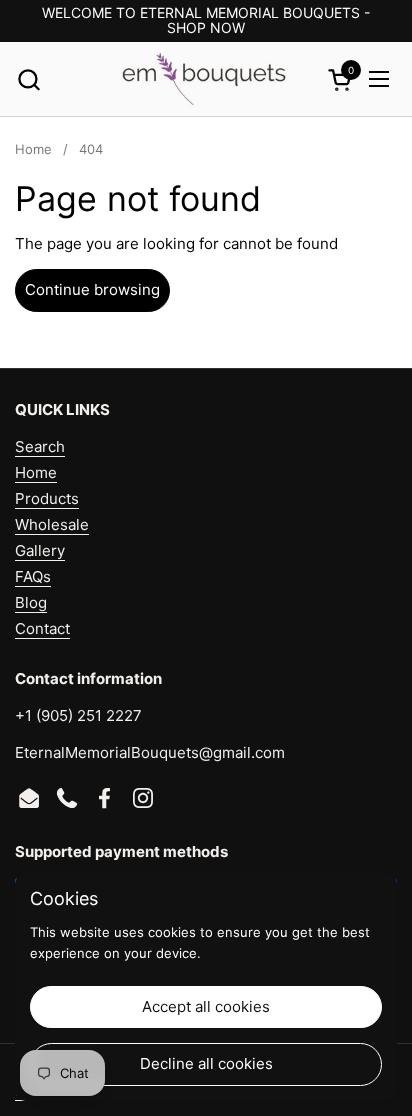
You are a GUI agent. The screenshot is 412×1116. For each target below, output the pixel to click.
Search (40, 446)
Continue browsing (92, 289)
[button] (28, 79)
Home (36, 472)
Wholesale (52, 524)
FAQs (33, 576)
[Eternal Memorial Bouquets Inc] (203, 79)
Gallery (40, 550)
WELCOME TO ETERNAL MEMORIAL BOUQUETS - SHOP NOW (206, 20)
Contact (42, 628)
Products (47, 498)
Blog (31, 602)
